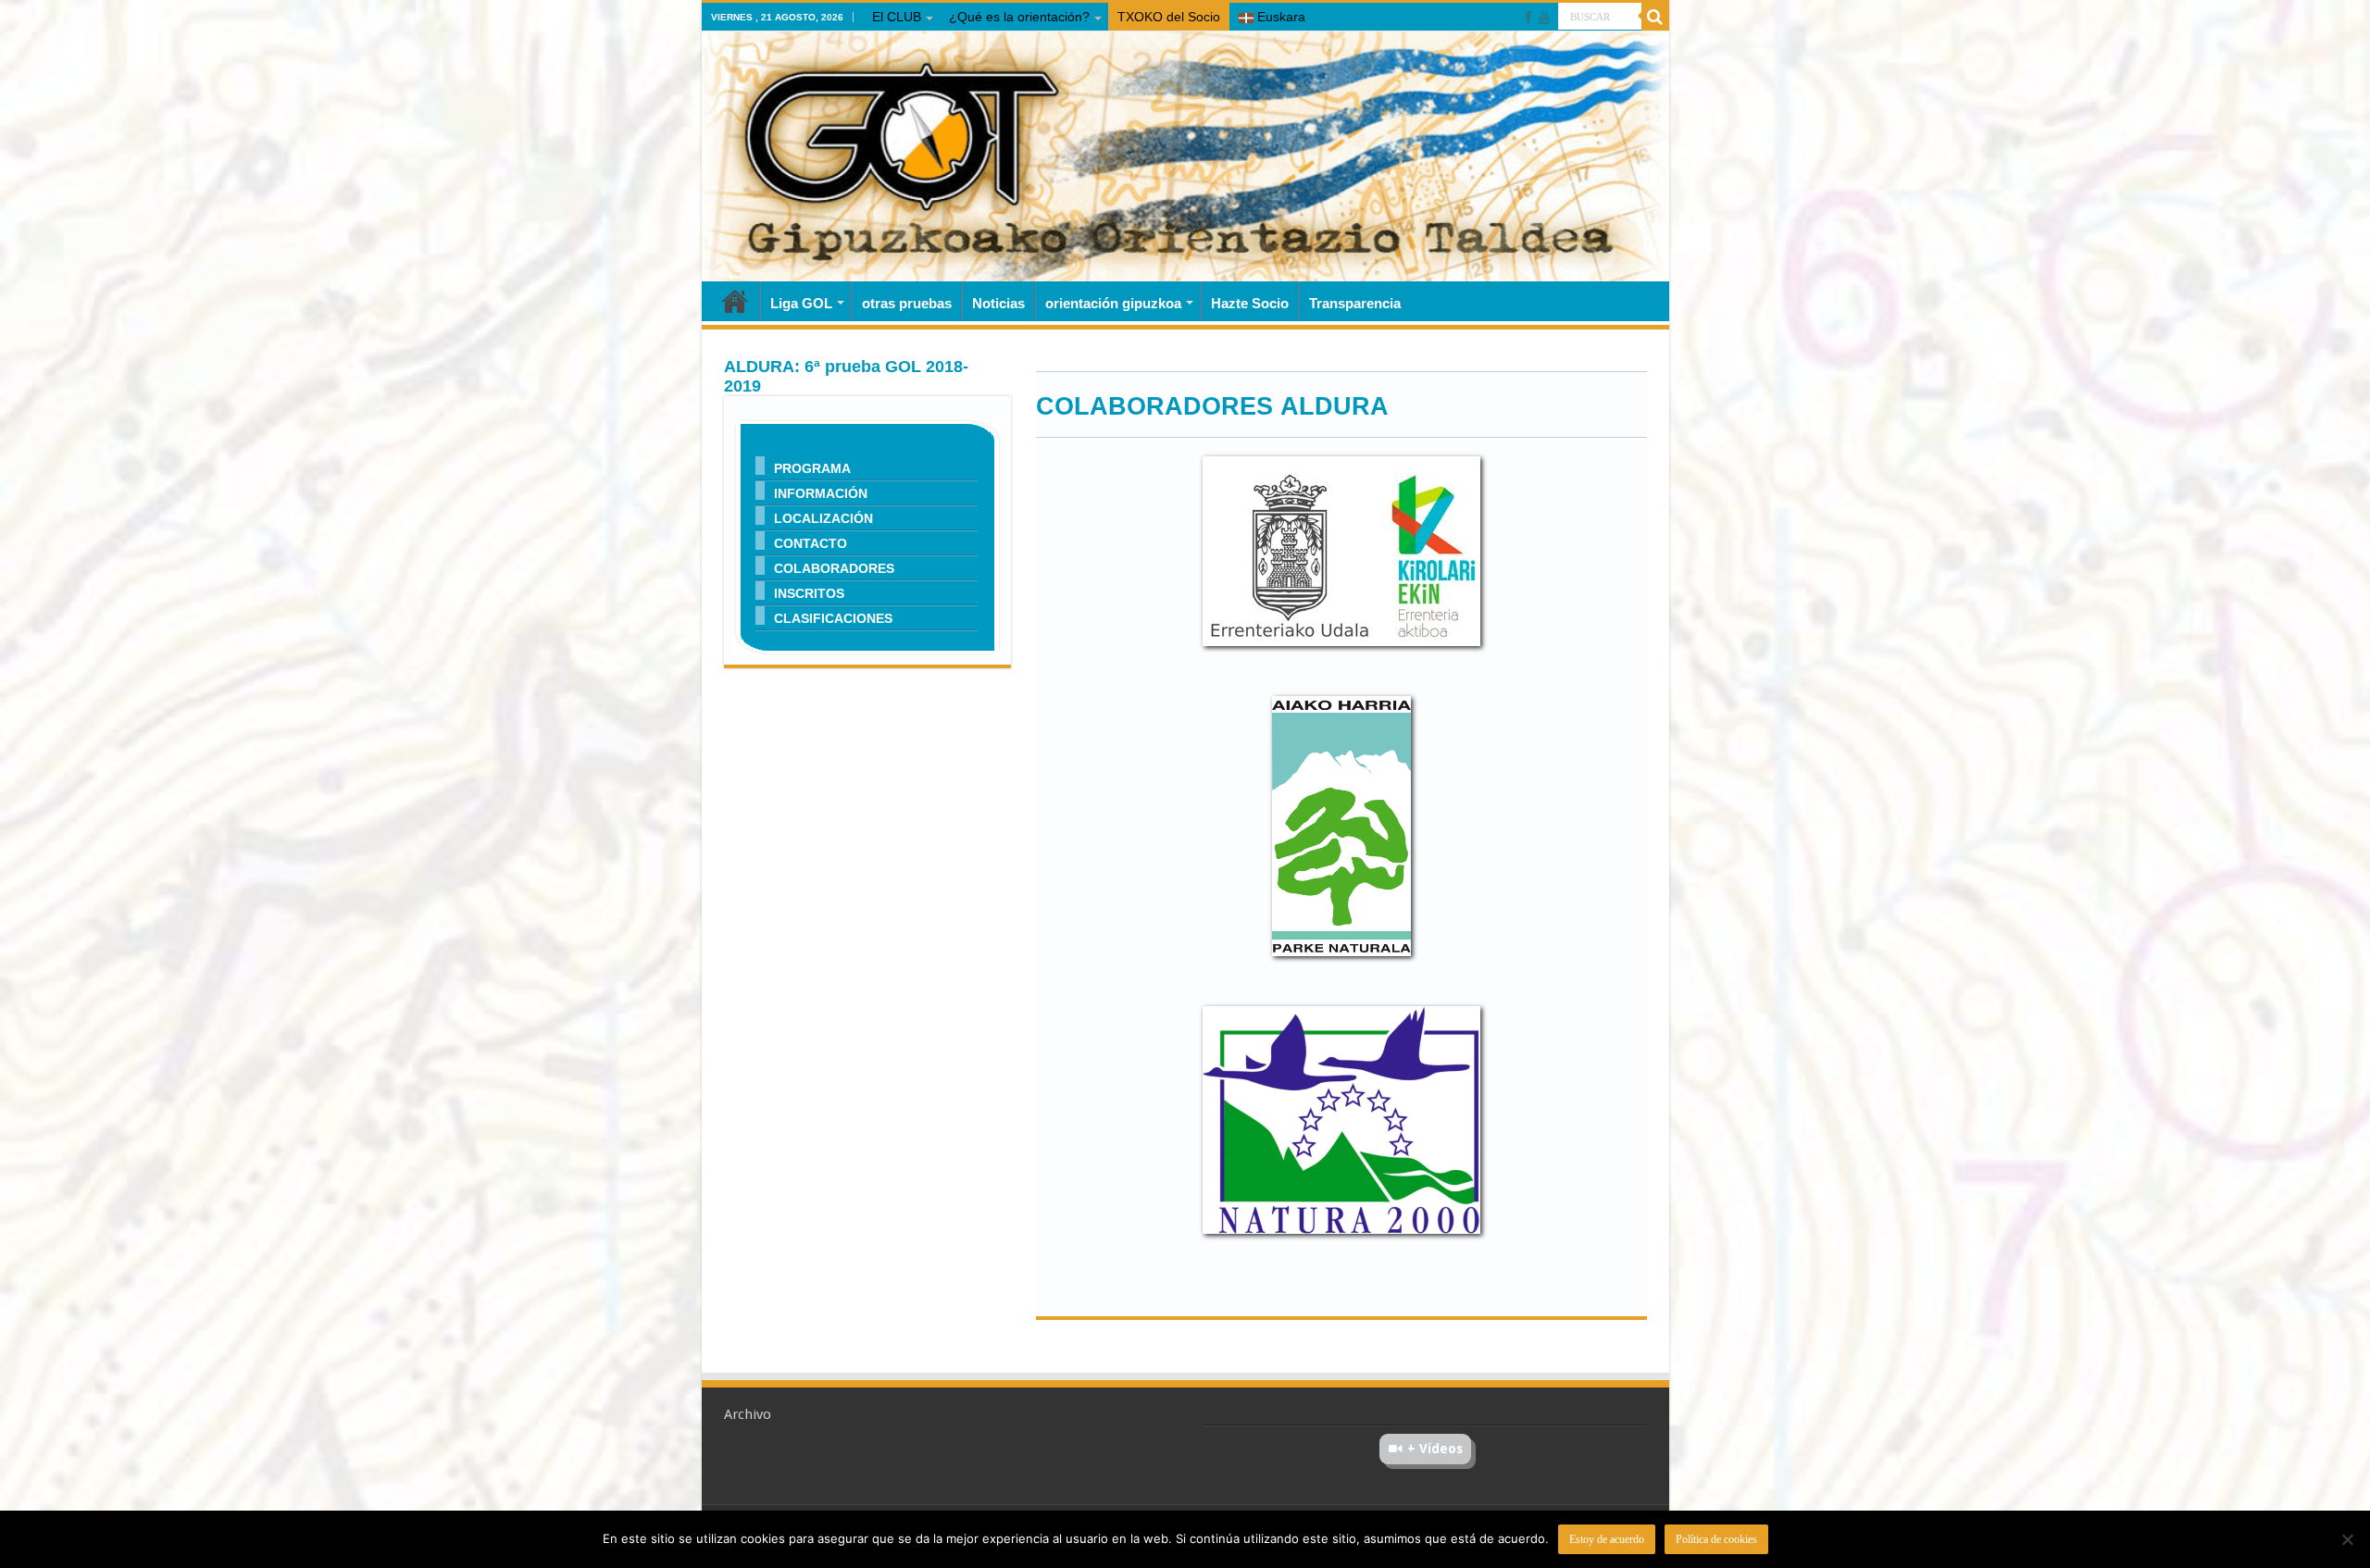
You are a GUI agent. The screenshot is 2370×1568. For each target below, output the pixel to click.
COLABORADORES (834, 568)
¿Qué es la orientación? (1019, 17)
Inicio (735, 301)
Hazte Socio (1250, 303)
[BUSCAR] (1655, 17)
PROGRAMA (812, 468)
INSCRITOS (809, 593)
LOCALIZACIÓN (823, 518)
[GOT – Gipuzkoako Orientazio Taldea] (1185, 156)
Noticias (998, 303)
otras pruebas (907, 303)
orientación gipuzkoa (1113, 303)
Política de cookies (1716, 1539)
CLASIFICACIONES (833, 618)
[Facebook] (1528, 18)
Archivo (748, 1414)
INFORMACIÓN (821, 493)
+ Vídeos (1435, 1449)
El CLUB (897, 17)
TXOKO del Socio (1169, 17)
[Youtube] (1544, 18)
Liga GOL (801, 303)
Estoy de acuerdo (1607, 1539)
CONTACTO (811, 543)
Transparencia (1355, 303)
